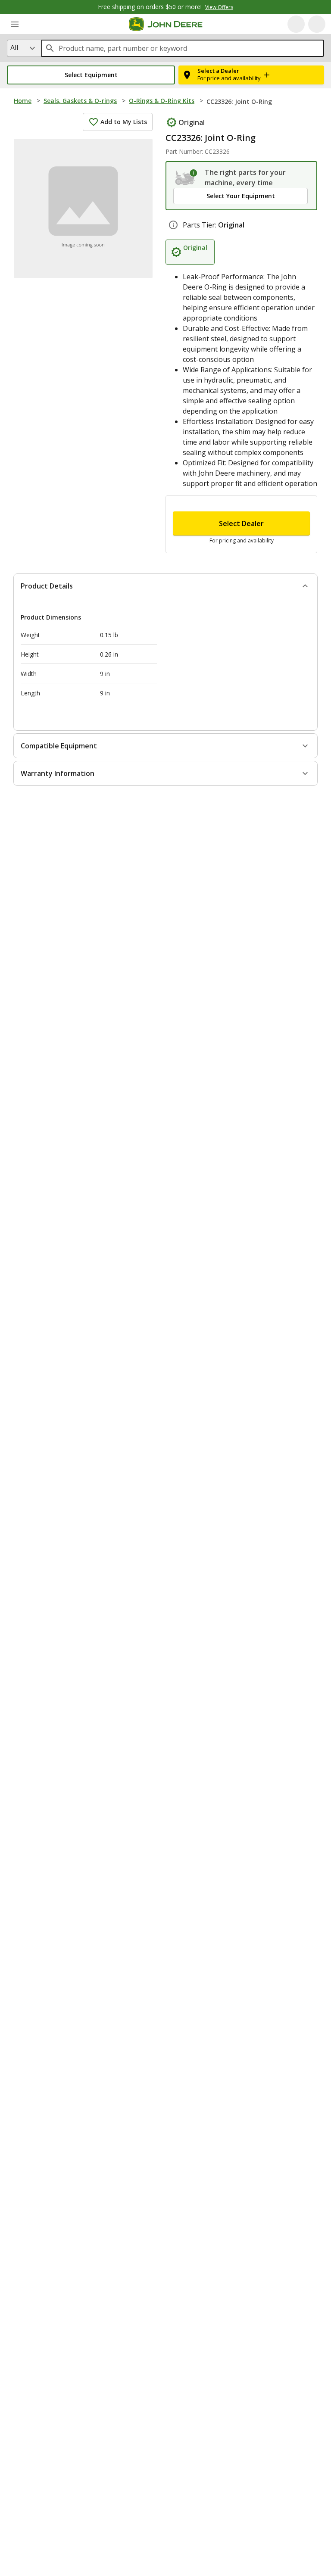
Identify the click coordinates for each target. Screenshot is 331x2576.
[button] (91, 75)
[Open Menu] (15, 24)
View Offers (219, 7)
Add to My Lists (124, 122)
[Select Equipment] (186, 178)
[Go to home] (166, 24)
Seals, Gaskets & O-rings (80, 101)
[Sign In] (317, 24)
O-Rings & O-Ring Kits (162, 101)
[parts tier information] (173, 225)
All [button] (14, 47)
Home (23, 101)
